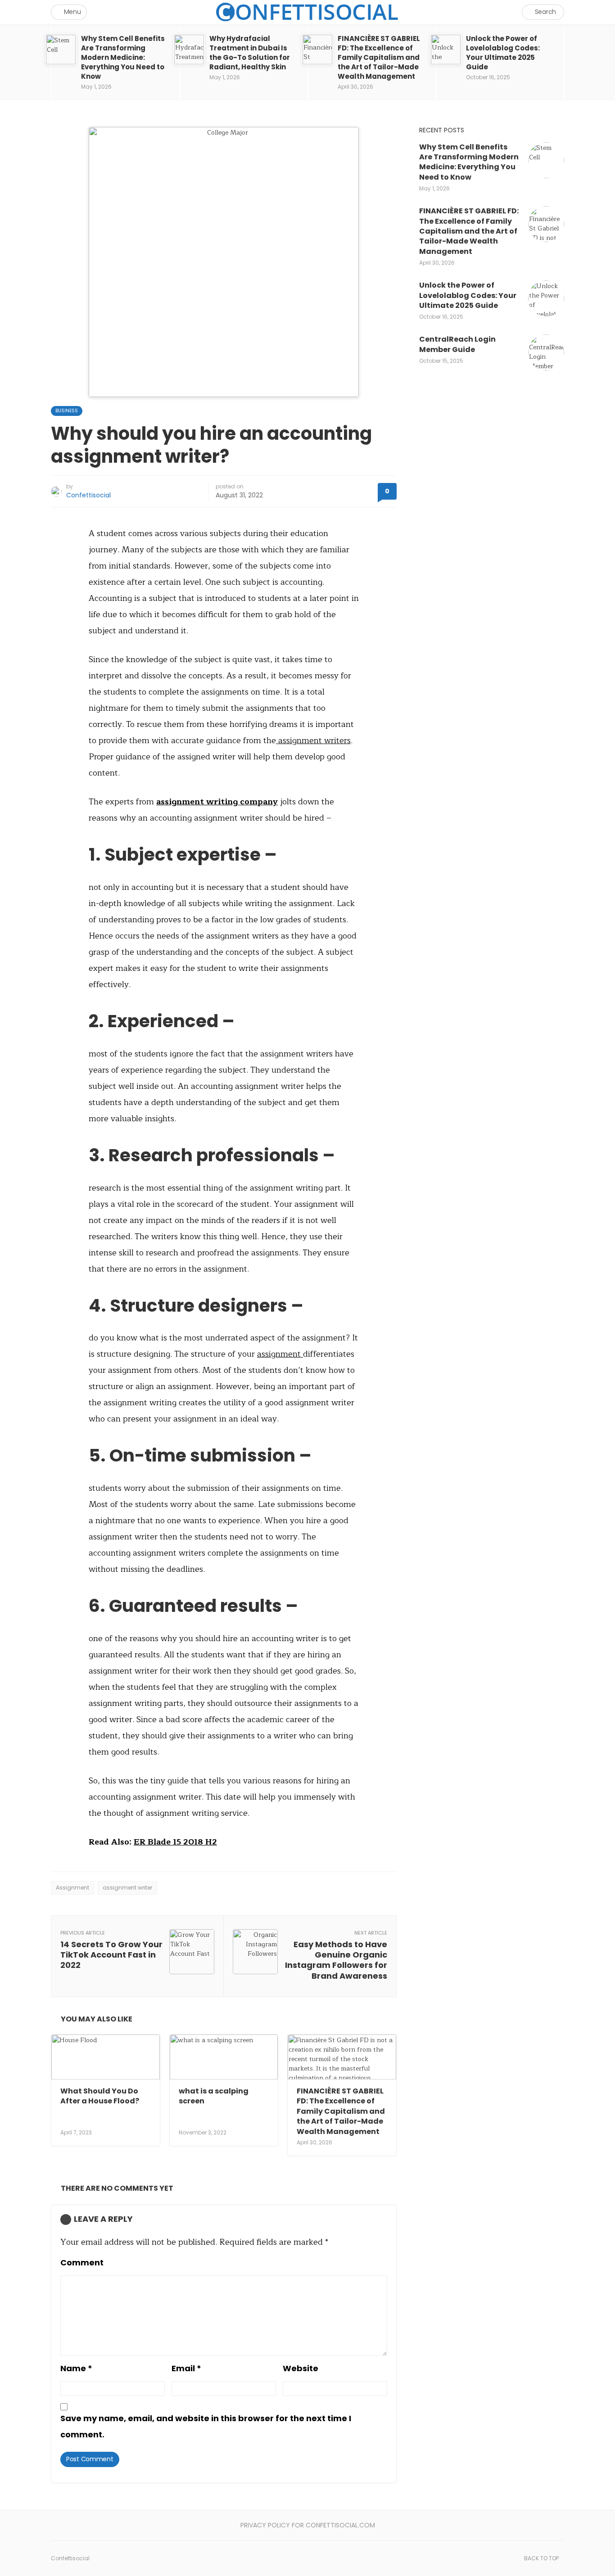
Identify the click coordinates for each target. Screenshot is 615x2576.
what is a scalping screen (214, 2096)
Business (67, 411)
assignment (280, 1354)
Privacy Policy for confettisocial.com (308, 2525)
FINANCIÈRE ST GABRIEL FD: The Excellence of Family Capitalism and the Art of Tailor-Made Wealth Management (341, 2111)
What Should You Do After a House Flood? (100, 2096)
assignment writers (313, 740)
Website (301, 2368)
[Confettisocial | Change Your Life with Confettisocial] (307, 12)
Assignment (72, 1888)
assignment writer (127, 1888)
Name (76, 2368)
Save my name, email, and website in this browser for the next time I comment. (206, 2426)
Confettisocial (88, 495)
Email (186, 2368)
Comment (82, 2262)
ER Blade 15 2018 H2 (175, 1842)
